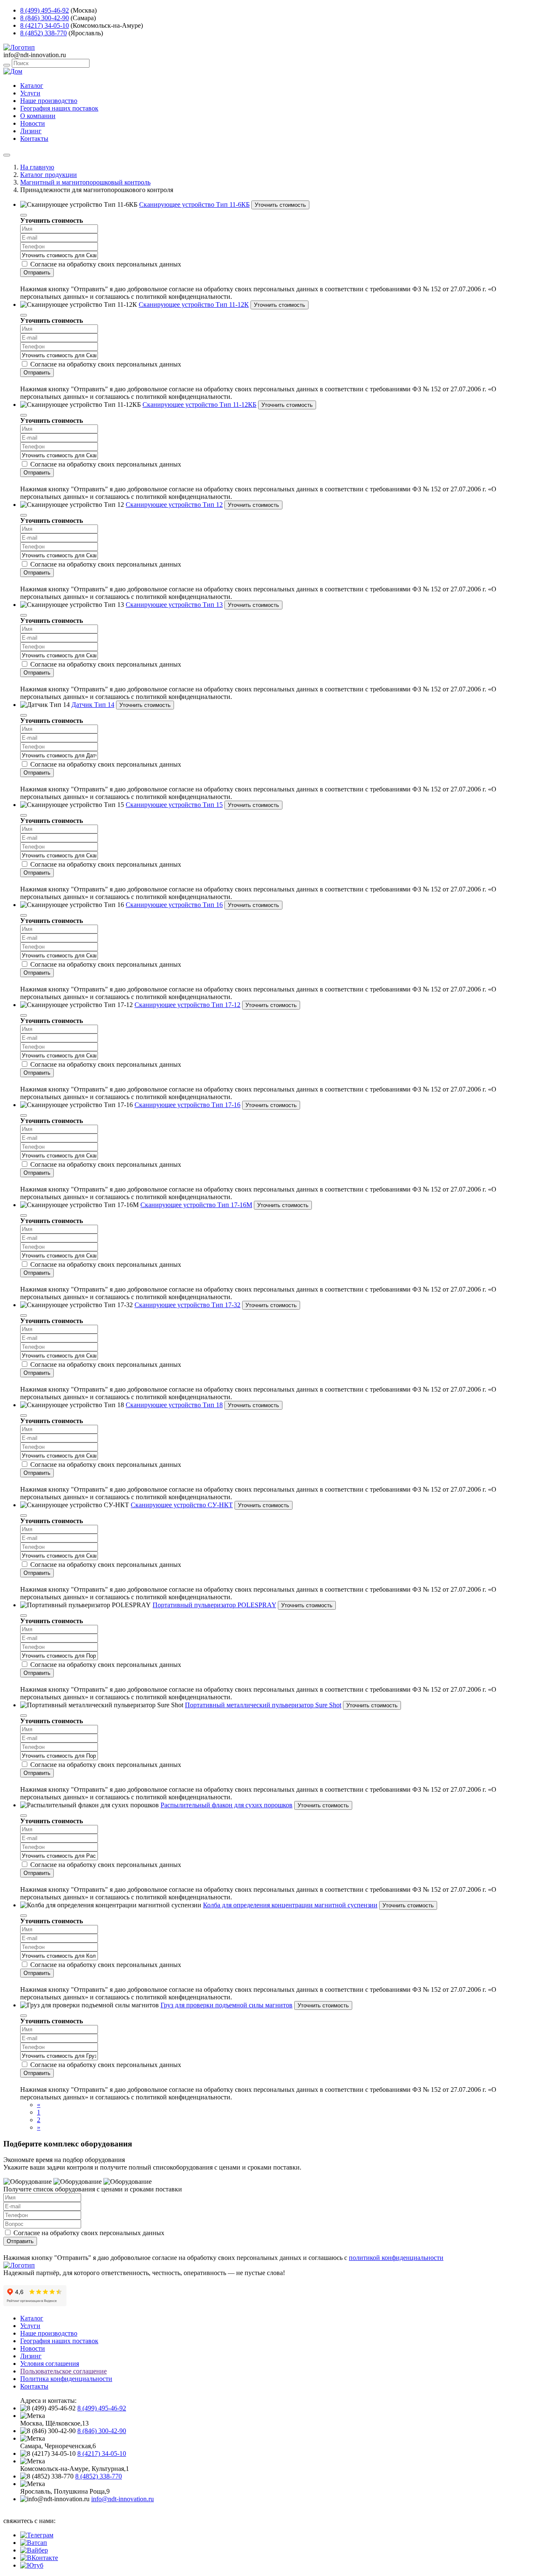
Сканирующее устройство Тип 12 (174, 505)
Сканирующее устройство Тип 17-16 (187, 1105)
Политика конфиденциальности (66, 2379)
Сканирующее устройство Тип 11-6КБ (194, 204)
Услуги (30, 93)
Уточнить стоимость (280, 205)
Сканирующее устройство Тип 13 (174, 605)
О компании (38, 116)
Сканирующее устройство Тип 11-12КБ (199, 405)
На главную (37, 167)
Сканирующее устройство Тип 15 (174, 805)
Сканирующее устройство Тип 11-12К (194, 305)
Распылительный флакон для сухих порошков (227, 1805)
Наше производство (49, 101)
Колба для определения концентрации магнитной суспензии (290, 1905)
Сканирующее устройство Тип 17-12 (187, 1005)
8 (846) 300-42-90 (45, 18)
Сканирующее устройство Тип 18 (174, 1405)
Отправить (37, 273)
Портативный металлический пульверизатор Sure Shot (263, 1705)
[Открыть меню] (7, 155)
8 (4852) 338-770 (44, 33)
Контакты (34, 138)
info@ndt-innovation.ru (123, 2499)
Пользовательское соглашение (63, 2371)
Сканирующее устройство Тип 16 (174, 905)
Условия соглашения (50, 2364)
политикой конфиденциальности (396, 2258)
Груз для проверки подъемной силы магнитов (227, 2005)
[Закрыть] (24, 215)
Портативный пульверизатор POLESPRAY (214, 1605)
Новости (33, 123)
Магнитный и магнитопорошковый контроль (85, 182)
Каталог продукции (49, 175)
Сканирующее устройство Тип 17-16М (196, 1205)
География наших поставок (59, 108)
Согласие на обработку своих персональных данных (106, 264)
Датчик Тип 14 (93, 705)
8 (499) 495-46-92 (45, 10)
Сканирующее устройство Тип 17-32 (187, 1305)
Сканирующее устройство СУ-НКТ (182, 1505)
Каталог (32, 86)
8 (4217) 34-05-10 (45, 25)
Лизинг (31, 131)
